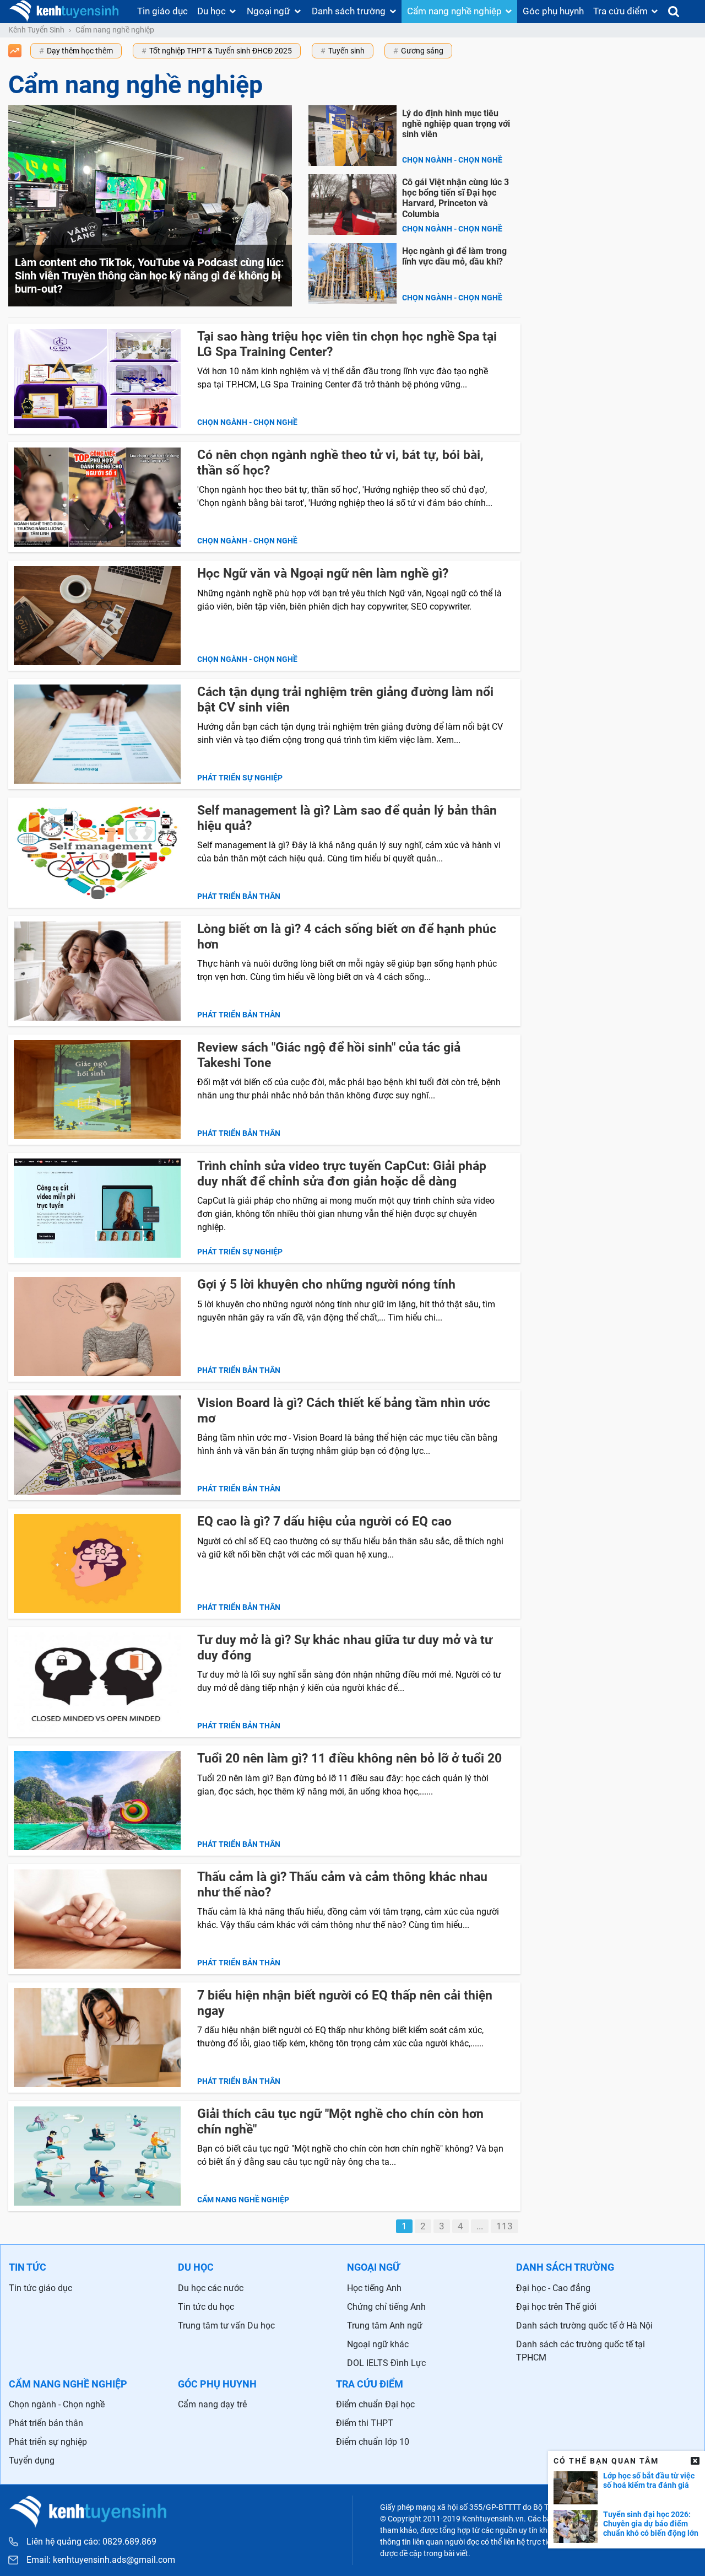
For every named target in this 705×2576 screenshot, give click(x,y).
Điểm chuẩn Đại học (375, 2404)
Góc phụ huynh (553, 11)
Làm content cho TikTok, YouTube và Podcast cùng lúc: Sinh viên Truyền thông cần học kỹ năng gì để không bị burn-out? (150, 276)
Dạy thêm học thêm (80, 51)
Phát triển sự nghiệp (240, 778)
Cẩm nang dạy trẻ (212, 2404)
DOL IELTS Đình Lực (386, 2363)
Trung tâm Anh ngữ (385, 2326)
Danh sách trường (349, 11)
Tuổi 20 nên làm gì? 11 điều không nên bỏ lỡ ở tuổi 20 (349, 1758)
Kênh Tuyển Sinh (36, 30)
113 (505, 2226)
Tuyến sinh (346, 51)
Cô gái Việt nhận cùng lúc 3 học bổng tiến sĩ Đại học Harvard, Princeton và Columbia (455, 198)
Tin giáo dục (162, 11)
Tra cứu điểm (620, 11)
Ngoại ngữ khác (378, 2344)
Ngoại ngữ (269, 11)
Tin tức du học (206, 2307)
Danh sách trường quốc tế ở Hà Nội (584, 2326)
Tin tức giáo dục (40, 2288)
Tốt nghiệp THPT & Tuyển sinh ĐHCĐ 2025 (221, 51)
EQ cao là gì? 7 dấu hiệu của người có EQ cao (324, 1521)
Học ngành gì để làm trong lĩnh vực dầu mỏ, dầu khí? (454, 256)
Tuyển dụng (32, 2461)
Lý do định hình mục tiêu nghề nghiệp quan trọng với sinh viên (456, 124)
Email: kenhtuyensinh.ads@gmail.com (101, 2560)
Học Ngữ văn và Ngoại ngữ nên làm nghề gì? (323, 573)
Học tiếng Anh (374, 2288)
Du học (211, 11)
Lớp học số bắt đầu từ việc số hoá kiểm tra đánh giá (649, 2480)
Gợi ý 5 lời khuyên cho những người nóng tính (328, 1284)
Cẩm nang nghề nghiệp (454, 11)
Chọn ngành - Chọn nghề (452, 160)
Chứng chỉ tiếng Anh (386, 2307)
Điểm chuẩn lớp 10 (373, 2442)
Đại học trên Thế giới (556, 2307)
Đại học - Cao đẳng (553, 2288)
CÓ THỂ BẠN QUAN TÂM (606, 2461)
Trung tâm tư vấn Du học (226, 2326)
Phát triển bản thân (239, 896)
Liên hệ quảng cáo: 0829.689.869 (91, 2542)
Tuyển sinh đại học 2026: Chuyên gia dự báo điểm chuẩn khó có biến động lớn (651, 2524)
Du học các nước (211, 2288)
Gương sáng (422, 51)
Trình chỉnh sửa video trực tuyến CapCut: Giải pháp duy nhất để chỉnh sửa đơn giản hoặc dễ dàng (342, 1174)
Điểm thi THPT (365, 2423)
